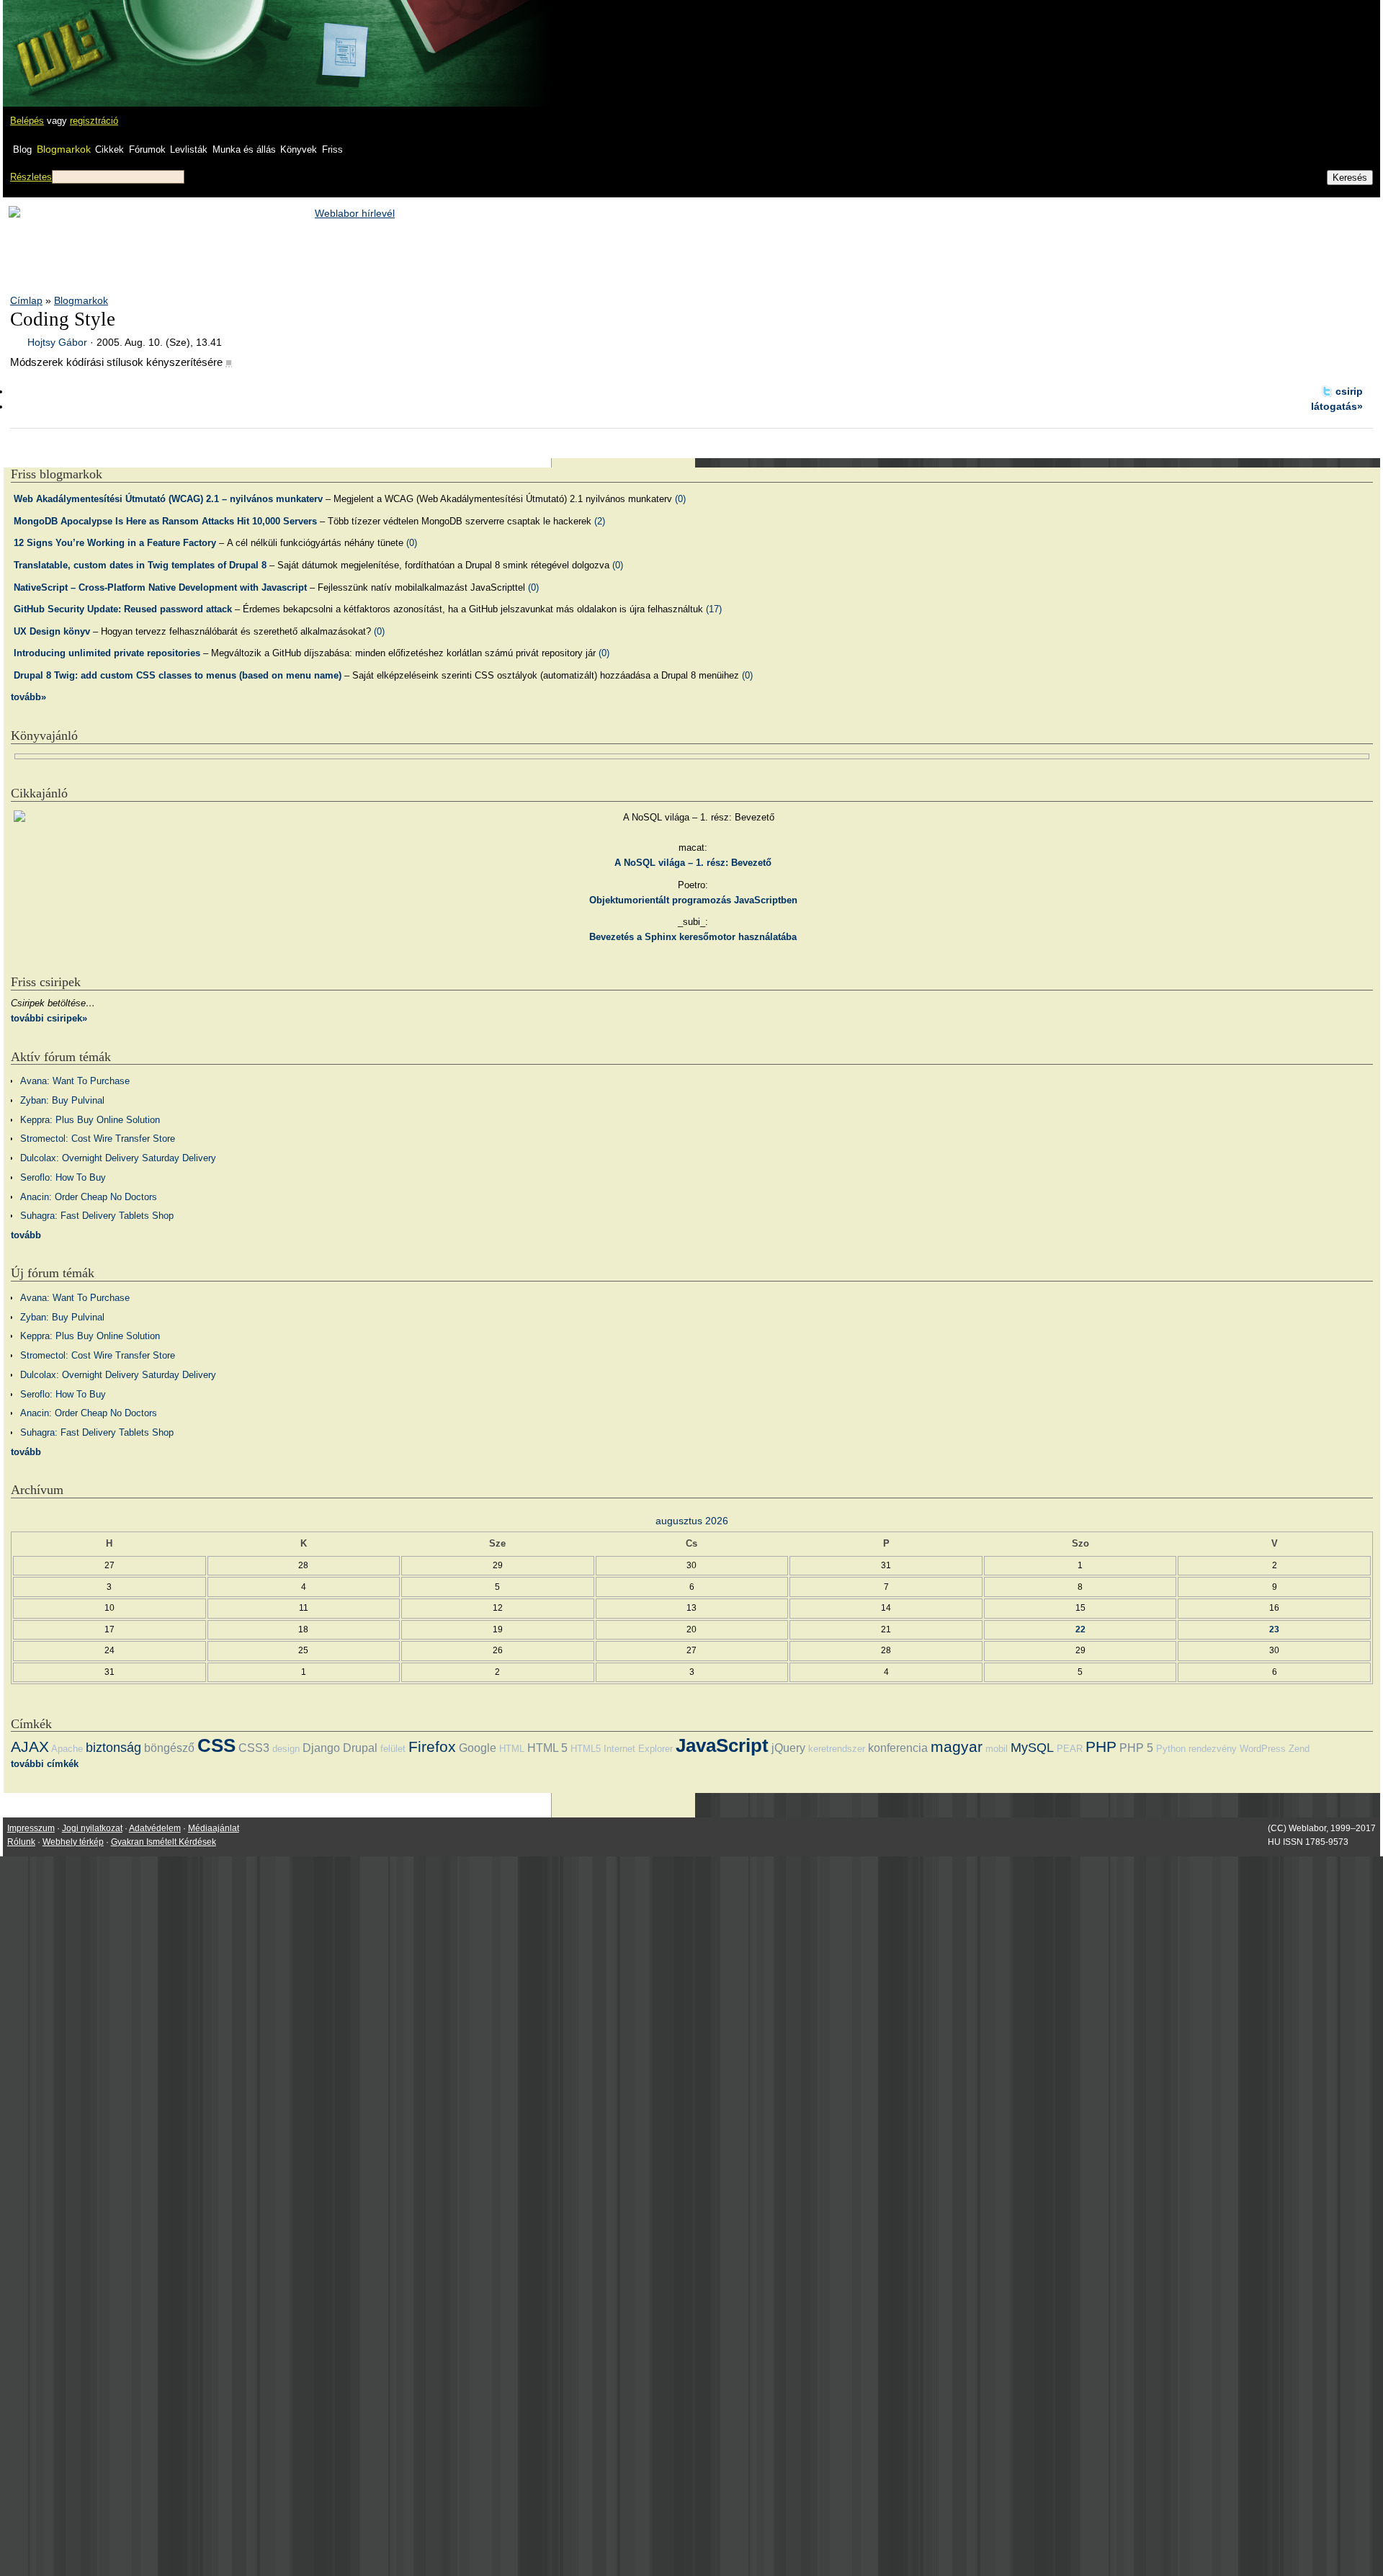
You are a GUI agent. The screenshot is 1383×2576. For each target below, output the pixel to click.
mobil (997, 1749)
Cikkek (109, 149)
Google (478, 1748)
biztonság (113, 1748)
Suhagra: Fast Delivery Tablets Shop (97, 1216)
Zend (1299, 1749)
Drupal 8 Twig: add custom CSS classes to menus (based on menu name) (178, 675)
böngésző (169, 1748)
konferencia (898, 1748)
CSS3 (254, 1748)
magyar (957, 1747)
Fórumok (147, 149)
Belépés (27, 121)
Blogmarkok (64, 149)
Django (321, 1748)
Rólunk (21, 1842)
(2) (600, 521)
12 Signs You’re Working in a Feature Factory (115, 543)
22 (1080, 1629)
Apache (67, 1749)
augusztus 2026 (692, 1521)
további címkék (45, 1764)
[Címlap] (58, 40)
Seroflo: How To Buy (63, 1177)
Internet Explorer (638, 1749)
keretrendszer (837, 1749)
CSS (216, 1745)
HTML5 (586, 1749)
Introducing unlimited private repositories (107, 653)
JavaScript (722, 1745)
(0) (680, 499)
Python (1171, 1749)
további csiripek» (49, 1018)
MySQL (1032, 1748)
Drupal (360, 1748)
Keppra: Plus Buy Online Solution (90, 1120)
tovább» (28, 697)
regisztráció (94, 121)
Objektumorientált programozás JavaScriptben (693, 900)
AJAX (30, 1747)
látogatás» (1337, 406)
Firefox (432, 1747)
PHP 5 (1136, 1748)
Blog (22, 149)
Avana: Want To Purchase (75, 1081)
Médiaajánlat (214, 1828)
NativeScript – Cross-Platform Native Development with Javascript (160, 587)
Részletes (31, 177)
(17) (714, 609)
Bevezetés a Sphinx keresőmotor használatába (693, 937)
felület (393, 1749)
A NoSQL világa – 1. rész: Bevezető (693, 863)
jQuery (788, 1748)
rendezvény (1213, 1749)
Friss (332, 149)
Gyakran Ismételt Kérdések (164, 1842)
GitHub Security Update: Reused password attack (123, 609)
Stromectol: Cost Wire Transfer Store (98, 1139)
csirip (1349, 391)
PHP (1101, 1747)
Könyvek (299, 149)
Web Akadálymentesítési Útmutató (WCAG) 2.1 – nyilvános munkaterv (168, 499)
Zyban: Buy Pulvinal (62, 1100)
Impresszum (31, 1828)
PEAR (1070, 1749)
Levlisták (189, 149)
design (286, 1749)
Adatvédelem (155, 1828)
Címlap (26, 300)
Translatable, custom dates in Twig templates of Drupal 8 (140, 565)
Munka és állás (244, 149)
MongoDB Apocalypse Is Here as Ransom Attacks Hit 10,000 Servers (165, 521)
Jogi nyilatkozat (92, 1828)
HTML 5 (547, 1748)
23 (1274, 1629)
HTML (512, 1749)
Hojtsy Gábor (57, 342)
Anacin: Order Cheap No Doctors (89, 1197)
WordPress (1263, 1749)
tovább (26, 1235)
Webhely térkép (73, 1842)
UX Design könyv (52, 631)
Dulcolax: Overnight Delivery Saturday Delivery (118, 1158)
